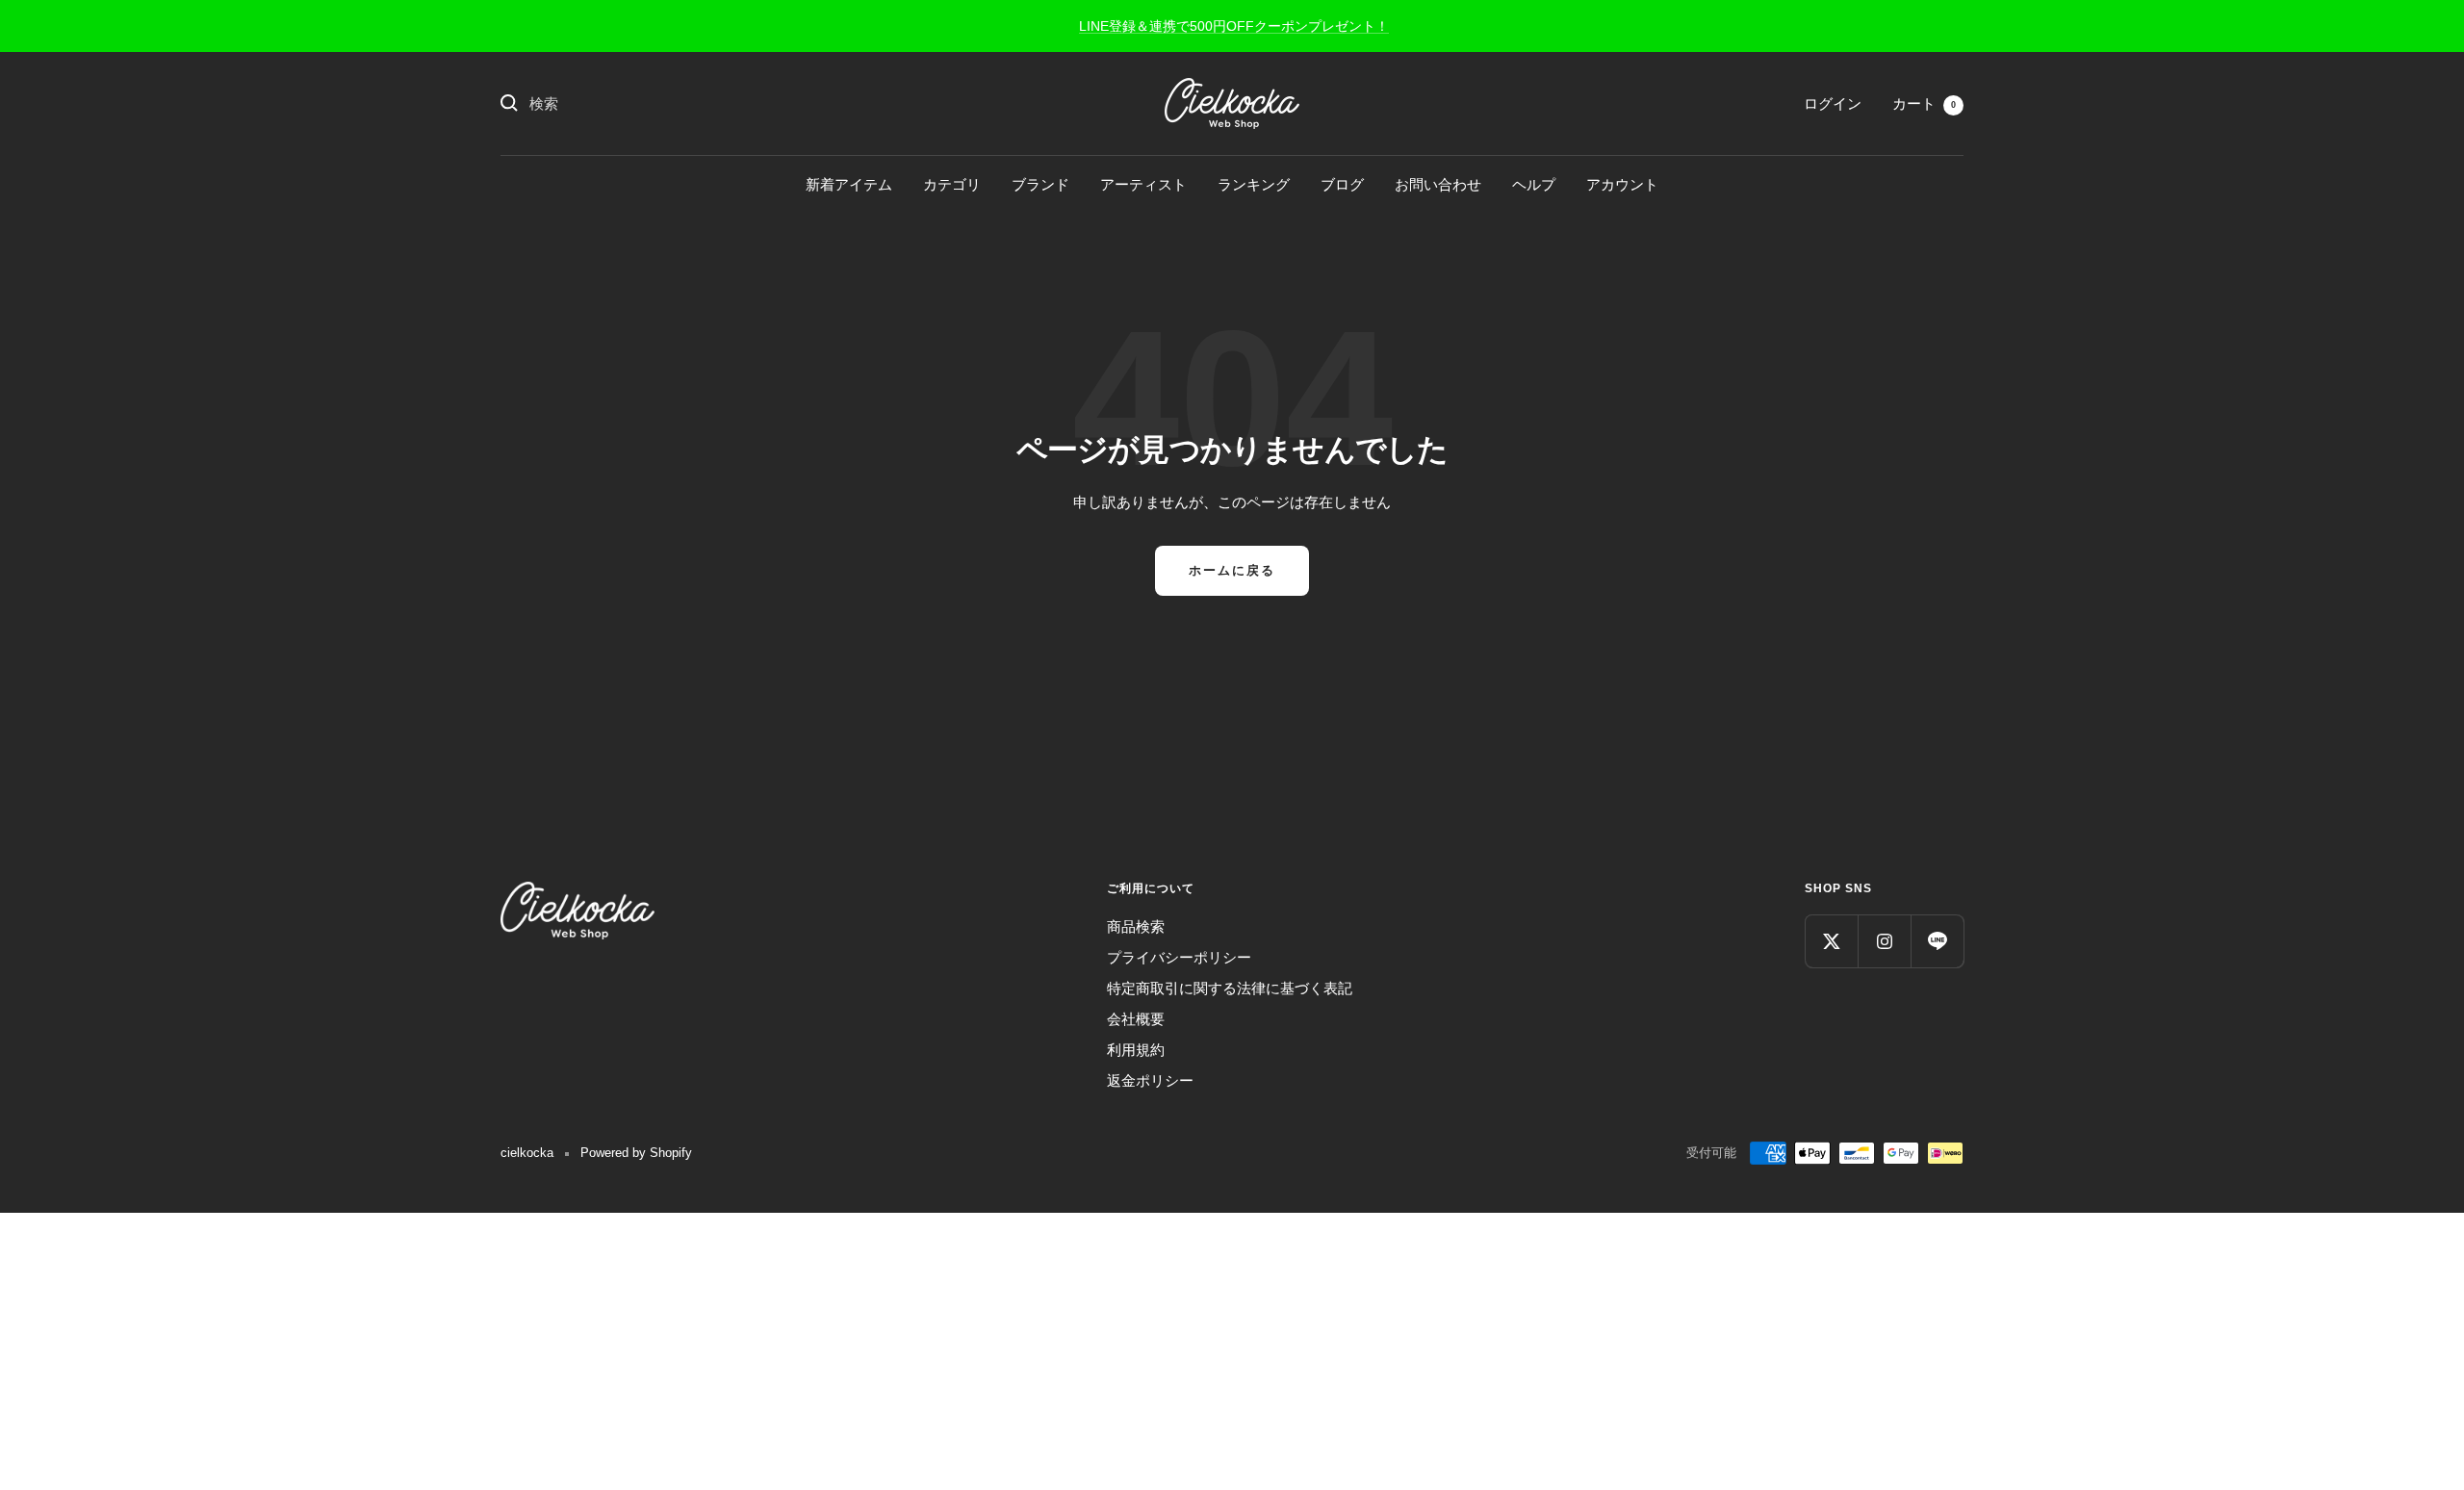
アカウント (1622, 184)
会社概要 (1136, 1019)
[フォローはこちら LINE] (1937, 941)
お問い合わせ (1438, 184)
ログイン (1833, 103)
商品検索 (1136, 926)
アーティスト (1143, 184)
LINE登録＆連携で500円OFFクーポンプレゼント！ (1234, 26)
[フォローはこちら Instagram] (1884, 941)
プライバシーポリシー (1179, 957)
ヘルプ (1534, 184)
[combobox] (674, 104)
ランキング (1254, 184)
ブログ (1342, 184)
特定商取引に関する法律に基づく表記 (1230, 988)
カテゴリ (952, 184)
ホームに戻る (1232, 570)
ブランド (1040, 184)
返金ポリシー (1150, 1080)
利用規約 (1136, 1050)
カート (1924, 103)
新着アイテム (849, 184)
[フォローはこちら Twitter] (1831, 941)
